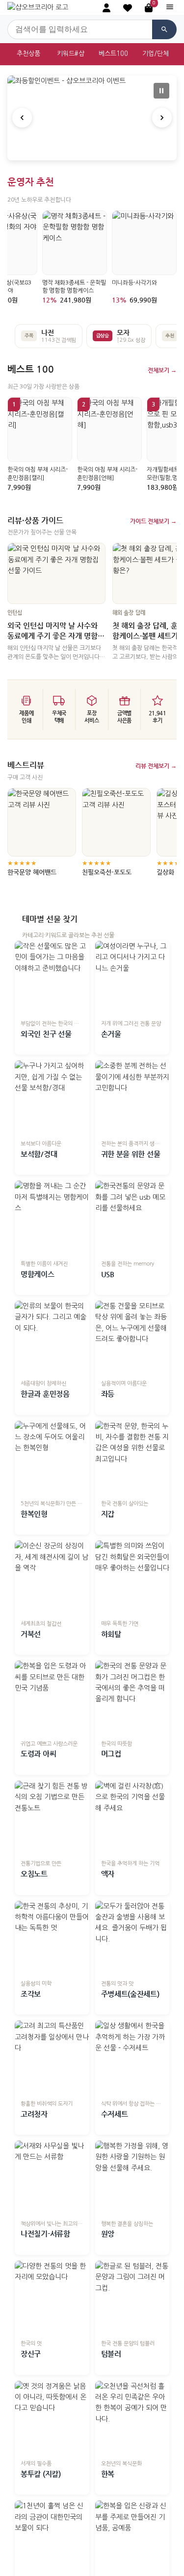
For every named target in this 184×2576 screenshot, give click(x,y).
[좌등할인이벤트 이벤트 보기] (92, 118)
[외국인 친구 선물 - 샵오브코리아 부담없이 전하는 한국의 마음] (52, 978)
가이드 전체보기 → (153, 521)
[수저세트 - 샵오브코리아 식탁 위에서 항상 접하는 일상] (132, 2058)
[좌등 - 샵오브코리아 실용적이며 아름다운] (132, 1338)
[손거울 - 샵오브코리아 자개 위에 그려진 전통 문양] (132, 978)
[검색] (164, 29)
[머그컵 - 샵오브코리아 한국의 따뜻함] (132, 1698)
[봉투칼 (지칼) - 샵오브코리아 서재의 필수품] (52, 2418)
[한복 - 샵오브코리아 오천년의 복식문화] (132, 2418)
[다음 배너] (162, 118)
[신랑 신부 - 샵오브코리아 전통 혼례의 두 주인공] (132, 2538)
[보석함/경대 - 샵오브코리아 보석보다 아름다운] (52, 1098)
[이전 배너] (22, 118)
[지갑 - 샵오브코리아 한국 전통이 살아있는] (132, 1458)
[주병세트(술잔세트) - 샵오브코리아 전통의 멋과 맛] (132, 1938)
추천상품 (28, 54)
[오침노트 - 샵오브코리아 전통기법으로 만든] (52, 1818)
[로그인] (106, 8)
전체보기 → (162, 370)
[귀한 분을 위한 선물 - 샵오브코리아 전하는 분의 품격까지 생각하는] (132, 1098)
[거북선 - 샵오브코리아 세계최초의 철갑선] (52, 1578)
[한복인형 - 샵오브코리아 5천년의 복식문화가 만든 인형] (52, 1458)
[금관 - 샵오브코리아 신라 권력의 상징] (52, 2538)
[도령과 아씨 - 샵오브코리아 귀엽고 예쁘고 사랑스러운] (52, 1698)
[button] (128, 8)
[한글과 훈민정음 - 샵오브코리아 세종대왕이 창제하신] (52, 1338)
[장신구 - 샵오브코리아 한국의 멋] (52, 2298)
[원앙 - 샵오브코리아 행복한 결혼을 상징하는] (132, 2178)
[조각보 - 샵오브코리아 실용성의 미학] (52, 1938)
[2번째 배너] (92, 150)
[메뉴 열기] (170, 8)
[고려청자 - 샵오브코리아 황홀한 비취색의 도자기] (52, 2058)
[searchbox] (80, 29)
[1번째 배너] (84, 150)
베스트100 (113, 54)
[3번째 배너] (100, 150)
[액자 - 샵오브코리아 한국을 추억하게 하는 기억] (132, 1818)
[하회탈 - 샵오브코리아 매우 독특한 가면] (132, 1578)
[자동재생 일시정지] (161, 91)
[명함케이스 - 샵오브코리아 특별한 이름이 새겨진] (52, 1218)
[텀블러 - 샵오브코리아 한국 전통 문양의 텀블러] (132, 2298)
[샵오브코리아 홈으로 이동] (38, 7)
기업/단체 (156, 54)
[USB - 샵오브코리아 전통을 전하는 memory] (132, 1218)
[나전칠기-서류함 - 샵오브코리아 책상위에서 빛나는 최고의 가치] (52, 2178)
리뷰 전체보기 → (156, 766)
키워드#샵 (71, 54)
